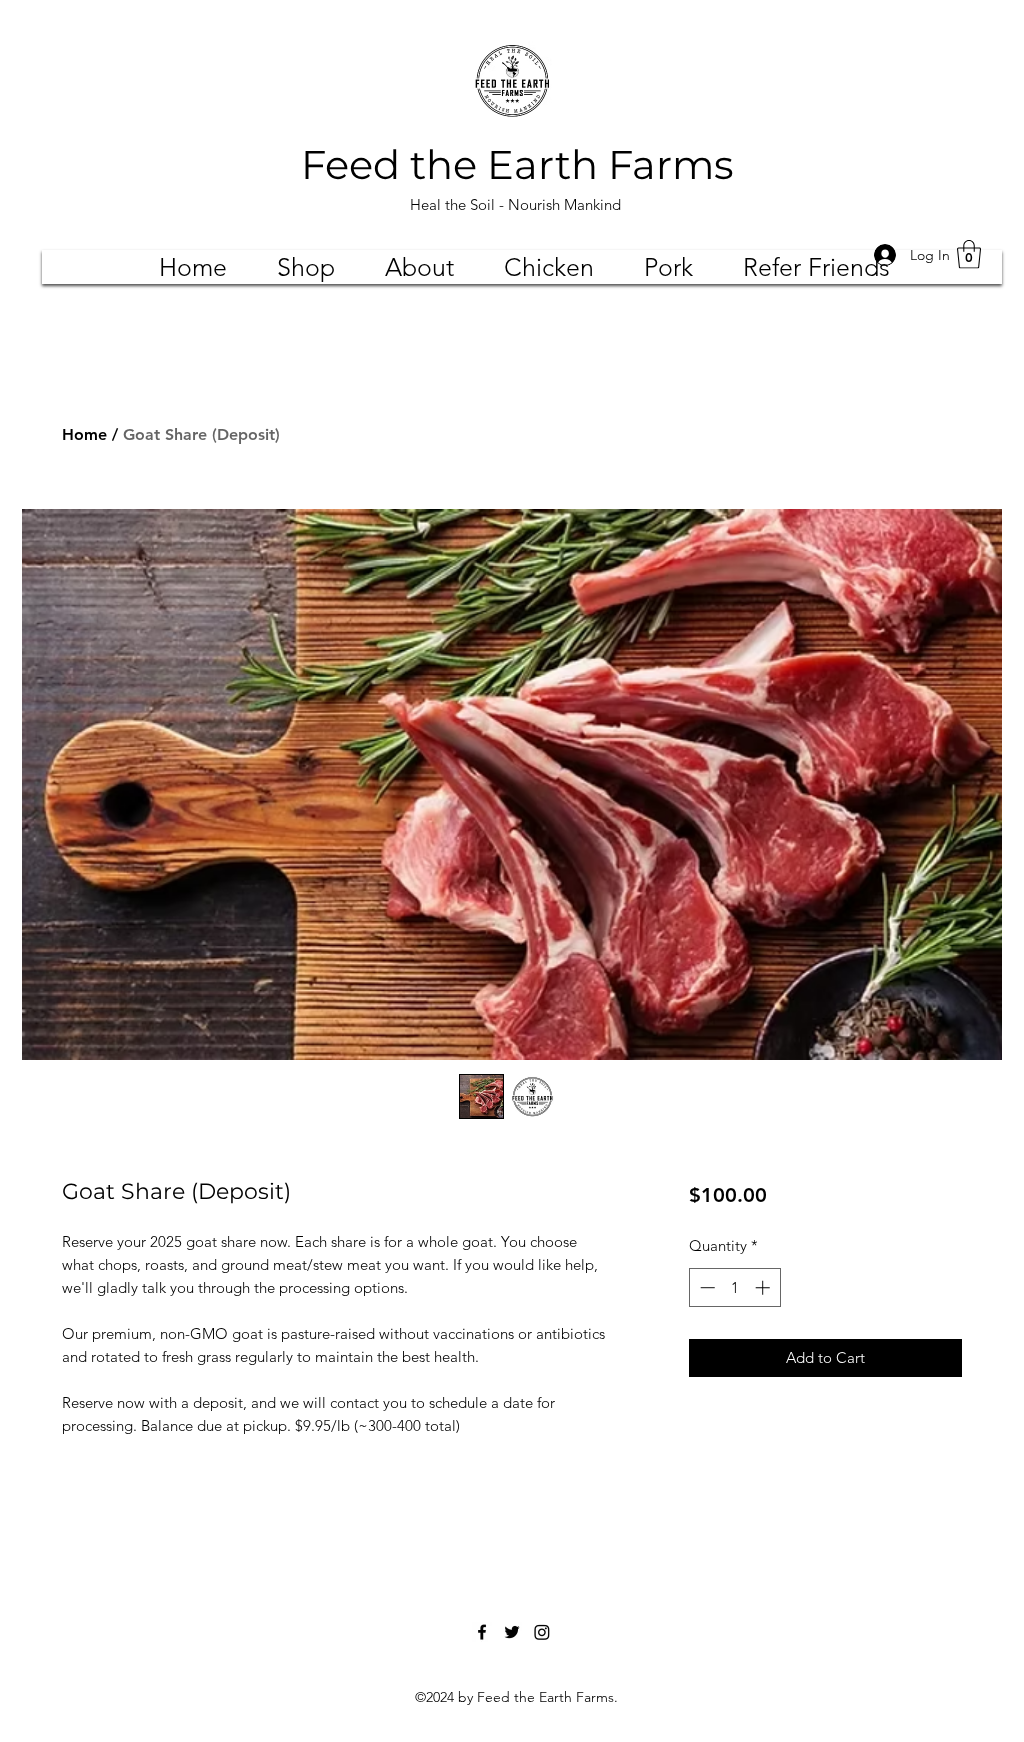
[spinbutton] (734, 1287)
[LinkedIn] (542, 1632)
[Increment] (764, 1287)
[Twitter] (512, 1632)
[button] (969, 254)
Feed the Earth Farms (517, 164)
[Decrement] (705, 1287)
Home (84, 434)
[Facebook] (482, 1632)
